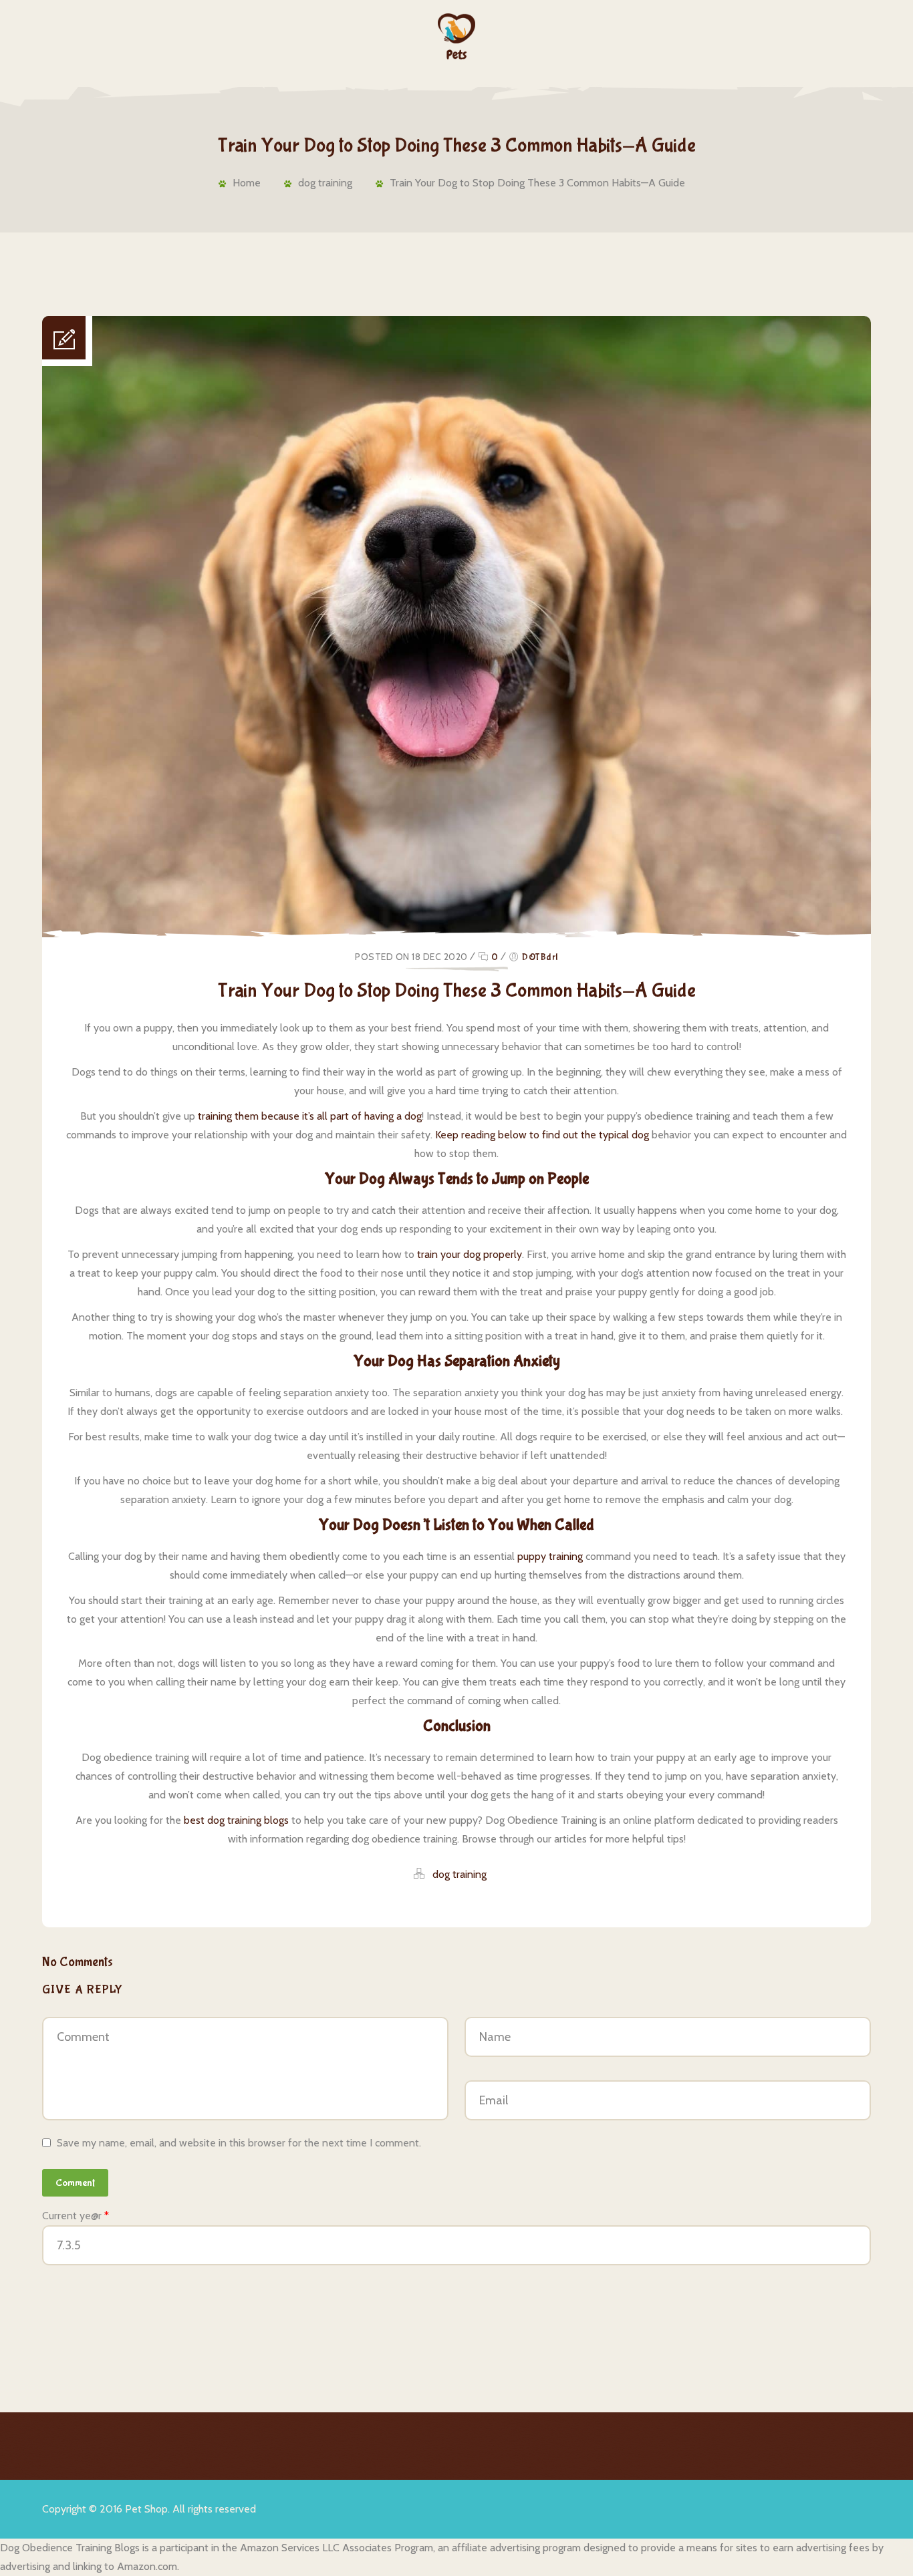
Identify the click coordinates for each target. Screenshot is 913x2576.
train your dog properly (470, 1254)
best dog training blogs (236, 1820)
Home (247, 183)
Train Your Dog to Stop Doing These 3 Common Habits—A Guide (537, 183)
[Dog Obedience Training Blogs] (457, 36)
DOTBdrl (540, 957)
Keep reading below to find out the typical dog (542, 1135)
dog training (325, 183)
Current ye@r (76, 2216)
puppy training (550, 1556)
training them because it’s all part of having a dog (310, 1116)
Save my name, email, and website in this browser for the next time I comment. (239, 2143)
